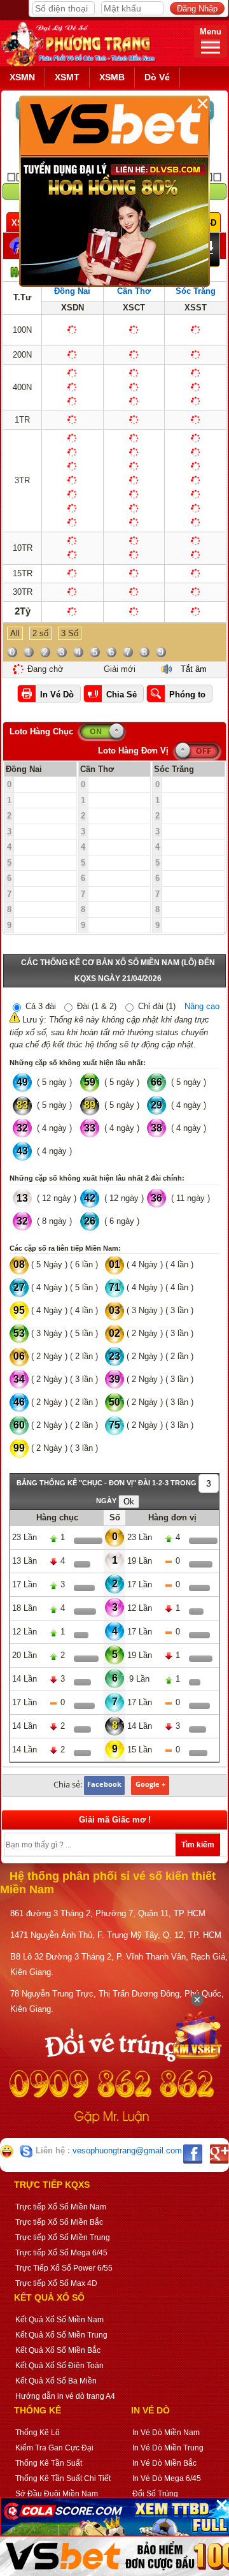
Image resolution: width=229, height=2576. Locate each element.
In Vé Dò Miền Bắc (164, 2463)
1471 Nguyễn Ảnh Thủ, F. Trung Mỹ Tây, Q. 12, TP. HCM (116, 1935)
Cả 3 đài (39, 1006)
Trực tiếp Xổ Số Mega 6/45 (61, 2253)
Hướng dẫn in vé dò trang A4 (65, 2396)
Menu (211, 32)
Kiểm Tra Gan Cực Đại (54, 2448)
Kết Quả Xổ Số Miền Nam (59, 2320)
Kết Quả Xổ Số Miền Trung (61, 2335)
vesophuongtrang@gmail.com (127, 2151)
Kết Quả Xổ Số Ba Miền (56, 2381)
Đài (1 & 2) (95, 1006)
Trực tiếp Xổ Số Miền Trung (63, 2238)
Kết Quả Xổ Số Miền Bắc (58, 2350)
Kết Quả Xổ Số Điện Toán (59, 2366)
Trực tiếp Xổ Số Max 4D (56, 2283)
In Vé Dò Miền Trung (168, 2448)
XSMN (22, 77)
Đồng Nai (72, 291)
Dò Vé (157, 77)
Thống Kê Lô (38, 2433)
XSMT (67, 77)
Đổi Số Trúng (155, 2494)
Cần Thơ (134, 291)
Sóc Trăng (196, 291)
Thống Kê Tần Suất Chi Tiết (63, 2478)
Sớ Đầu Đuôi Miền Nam (57, 2494)
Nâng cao (202, 1006)
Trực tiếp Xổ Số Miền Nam (61, 2207)
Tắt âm (194, 669)
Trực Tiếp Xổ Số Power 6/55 (64, 2268)
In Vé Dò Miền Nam (166, 2433)
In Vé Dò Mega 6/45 (167, 2478)
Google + (150, 1784)
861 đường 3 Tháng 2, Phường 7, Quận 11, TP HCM (108, 1913)
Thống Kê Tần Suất (49, 2463)
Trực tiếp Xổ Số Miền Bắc (59, 2222)
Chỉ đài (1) (156, 1006)
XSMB (112, 77)
